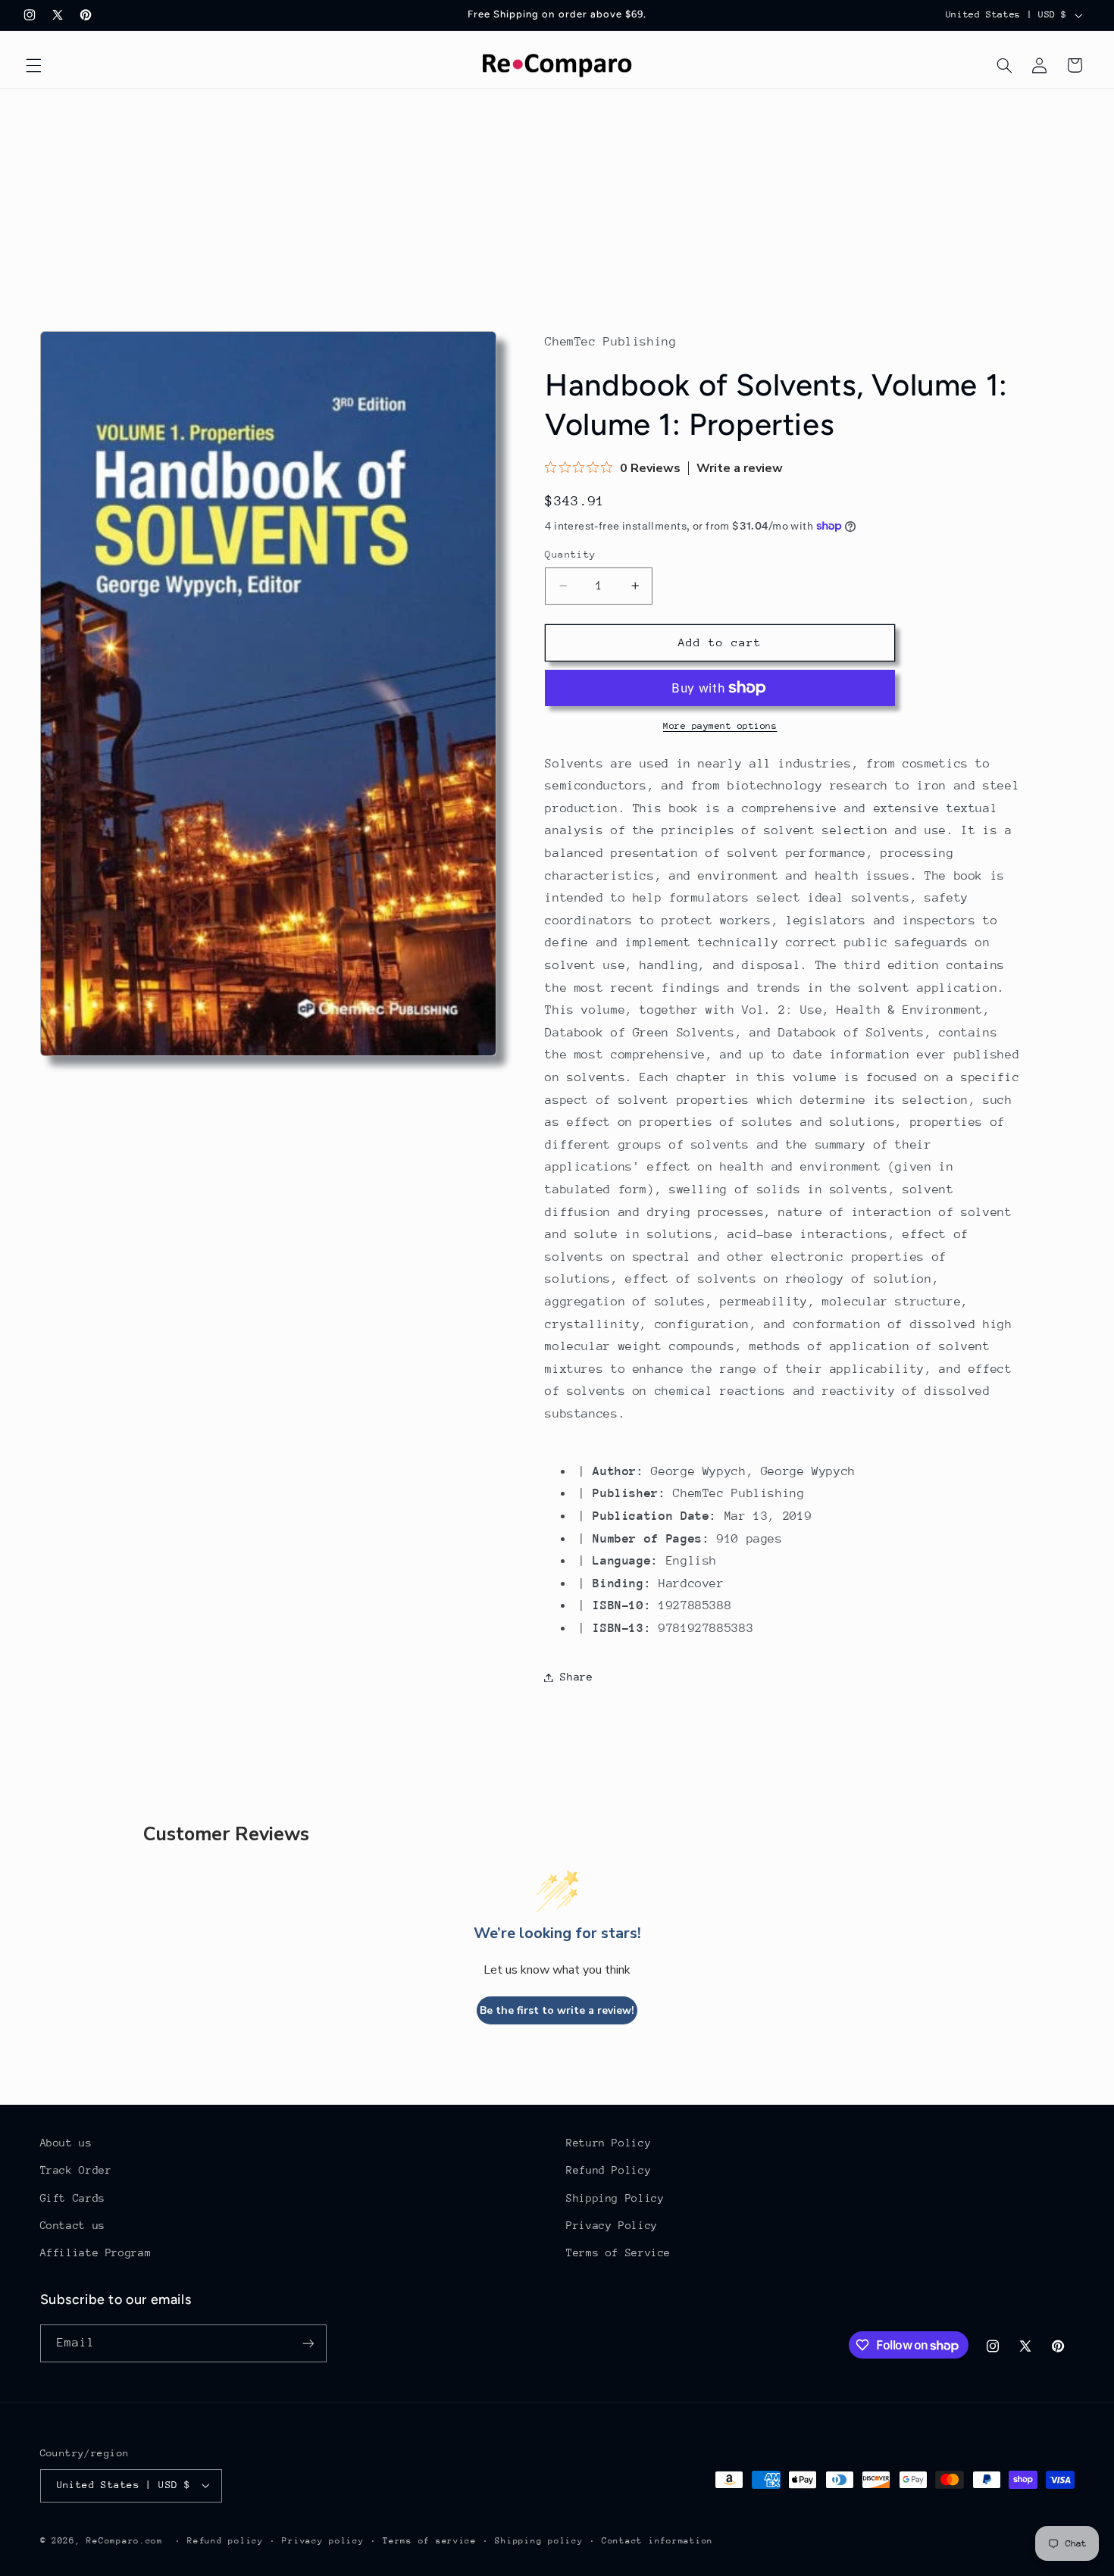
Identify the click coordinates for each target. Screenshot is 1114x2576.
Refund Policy (609, 2170)
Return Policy (609, 2143)
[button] (33, 65)
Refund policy (225, 2541)
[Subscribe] (308, 2343)
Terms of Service (618, 2252)
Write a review (740, 468)
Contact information (657, 2541)
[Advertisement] (557, 202)
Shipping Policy (615, 2198)
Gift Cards (73, 2198)
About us (66, 2143)
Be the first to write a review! (557, 2010)
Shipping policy (539, 2541)
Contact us (73, 2225)
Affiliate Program (96, 2252)
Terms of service (430, 2541)
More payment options (720, 726)
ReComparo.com (125, 2541)
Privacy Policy (612, 2225)
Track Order (76, 2170)
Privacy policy (323, 2541)
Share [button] (576, 1677)
